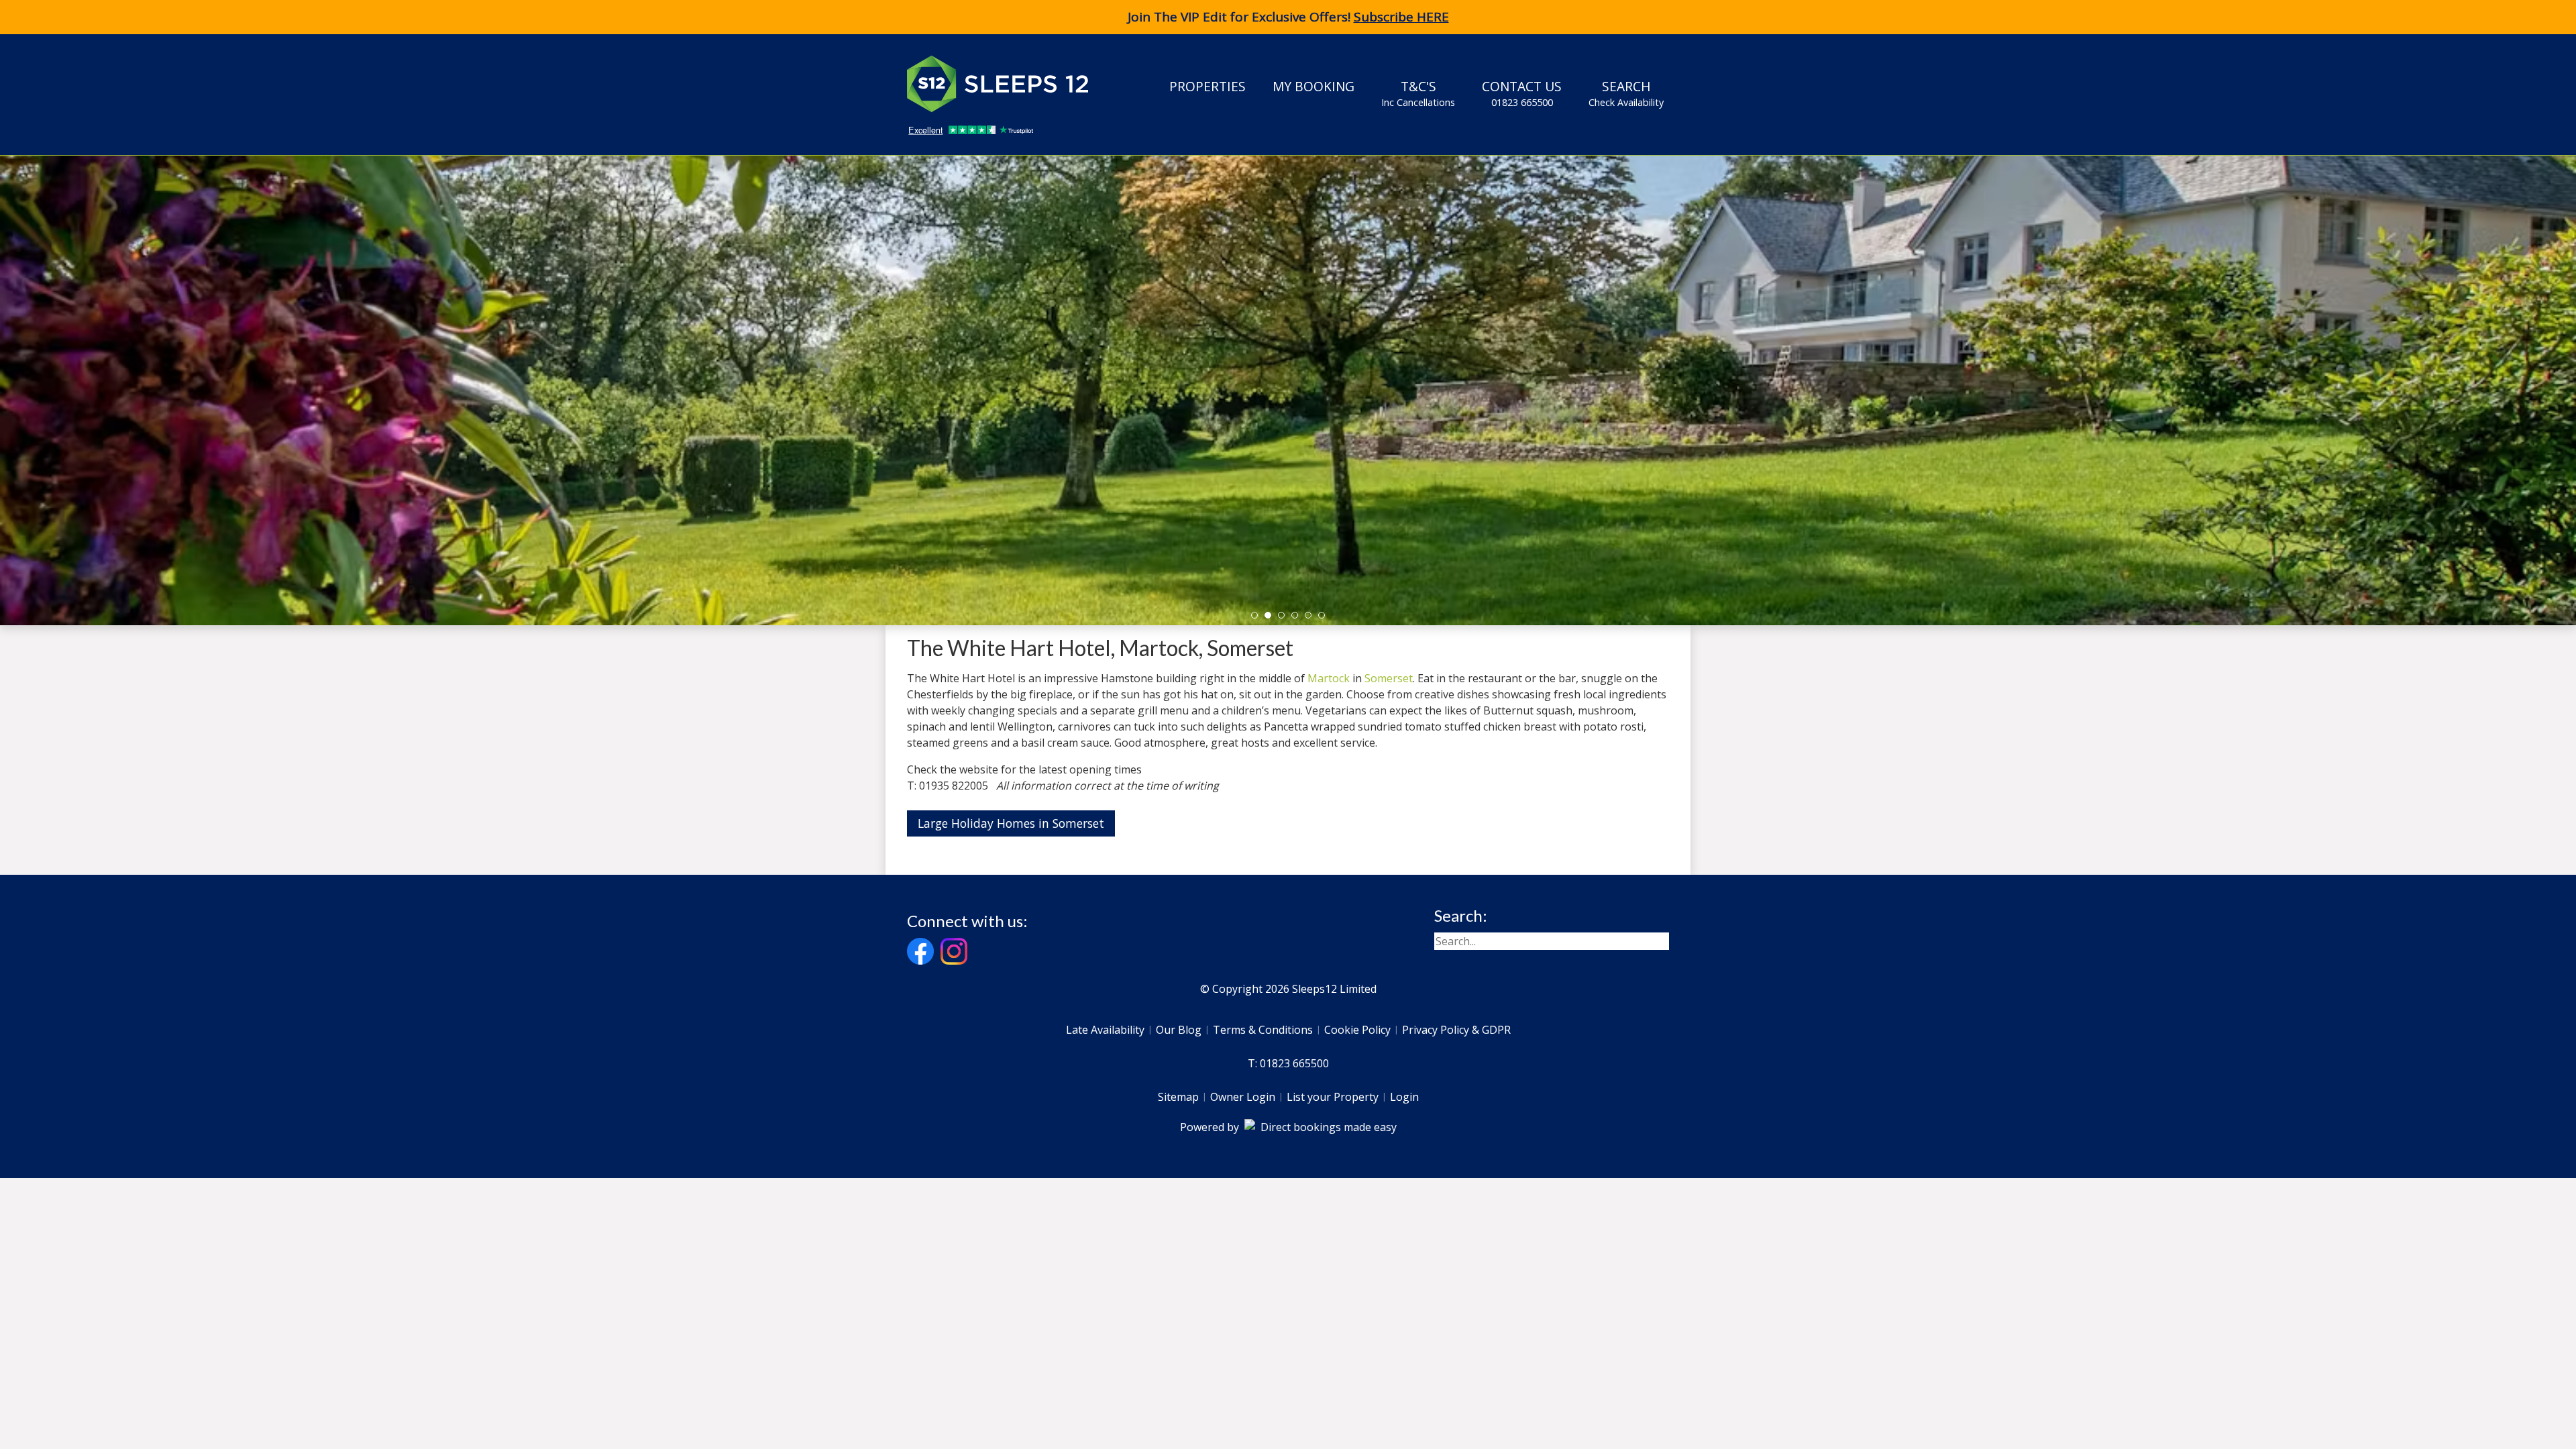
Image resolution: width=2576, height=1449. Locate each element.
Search (1626, 93)
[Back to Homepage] (1008, 84)
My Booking (1313, 86)
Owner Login (1243, 1097)
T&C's (1418, 93)
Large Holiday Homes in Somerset (1011, 823)
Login (1404, 1097)
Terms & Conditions (1263, 1030)
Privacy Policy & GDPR (1456, 1030)
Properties (1207, 86)
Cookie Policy (1357, 1030)
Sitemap (1178, 1097)
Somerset (1389, 678)
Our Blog (1179, 1030)
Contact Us (1522, 93)
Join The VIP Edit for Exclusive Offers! (1288, 17)
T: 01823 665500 (1288, 1063)
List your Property (1333, 1097)
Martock (1329, 678)
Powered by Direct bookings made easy (1288, 1127)
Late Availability (1105, 1030)
